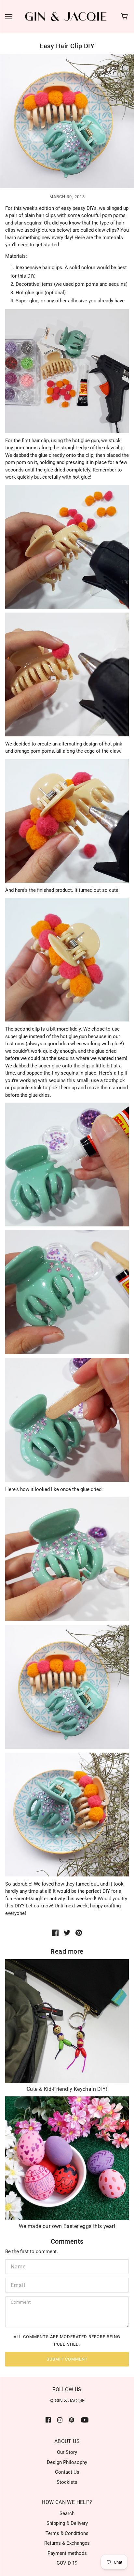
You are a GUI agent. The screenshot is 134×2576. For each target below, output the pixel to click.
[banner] (66, 16)
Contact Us (67, 2472)
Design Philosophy (67, 2462)
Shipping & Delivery (67, 2523)
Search (67, 2513)
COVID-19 (67, 2563)
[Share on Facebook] (55, 1933)
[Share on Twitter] (67, 1933)
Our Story (67, 2452)
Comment (22, 2303)
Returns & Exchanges (67, 2543)
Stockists (67, 2482)
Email (17, 2284)
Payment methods (67, 2553)
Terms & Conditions (67, 2533)
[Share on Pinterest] (79, 1933)
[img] (48, 2420)
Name (17, 2266)
